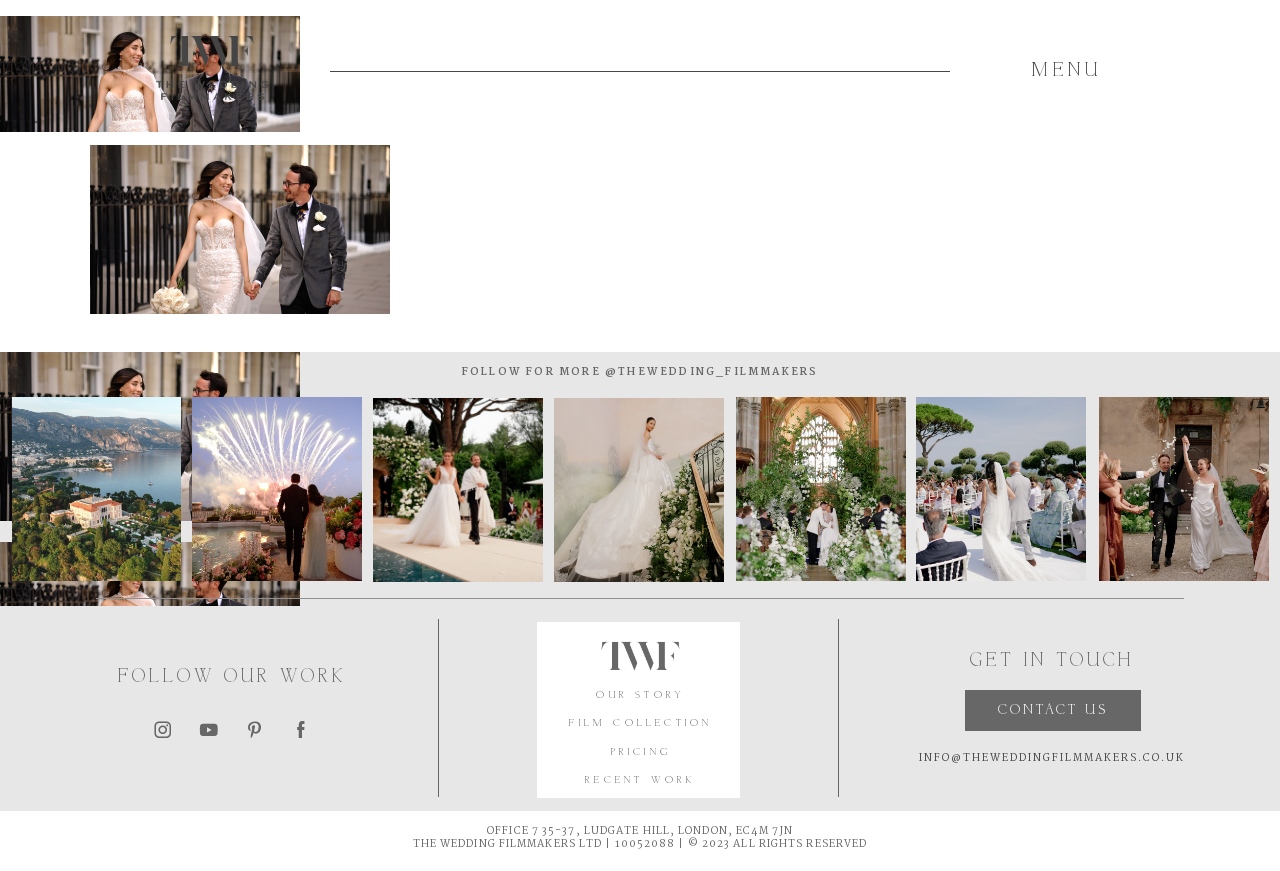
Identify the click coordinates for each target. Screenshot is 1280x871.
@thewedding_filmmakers (710, 372)
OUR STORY (640, 695)
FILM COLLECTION (640, 723)
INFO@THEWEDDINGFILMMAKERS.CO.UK (1052, 758)
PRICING (641, 752)
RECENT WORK (640, 780)
